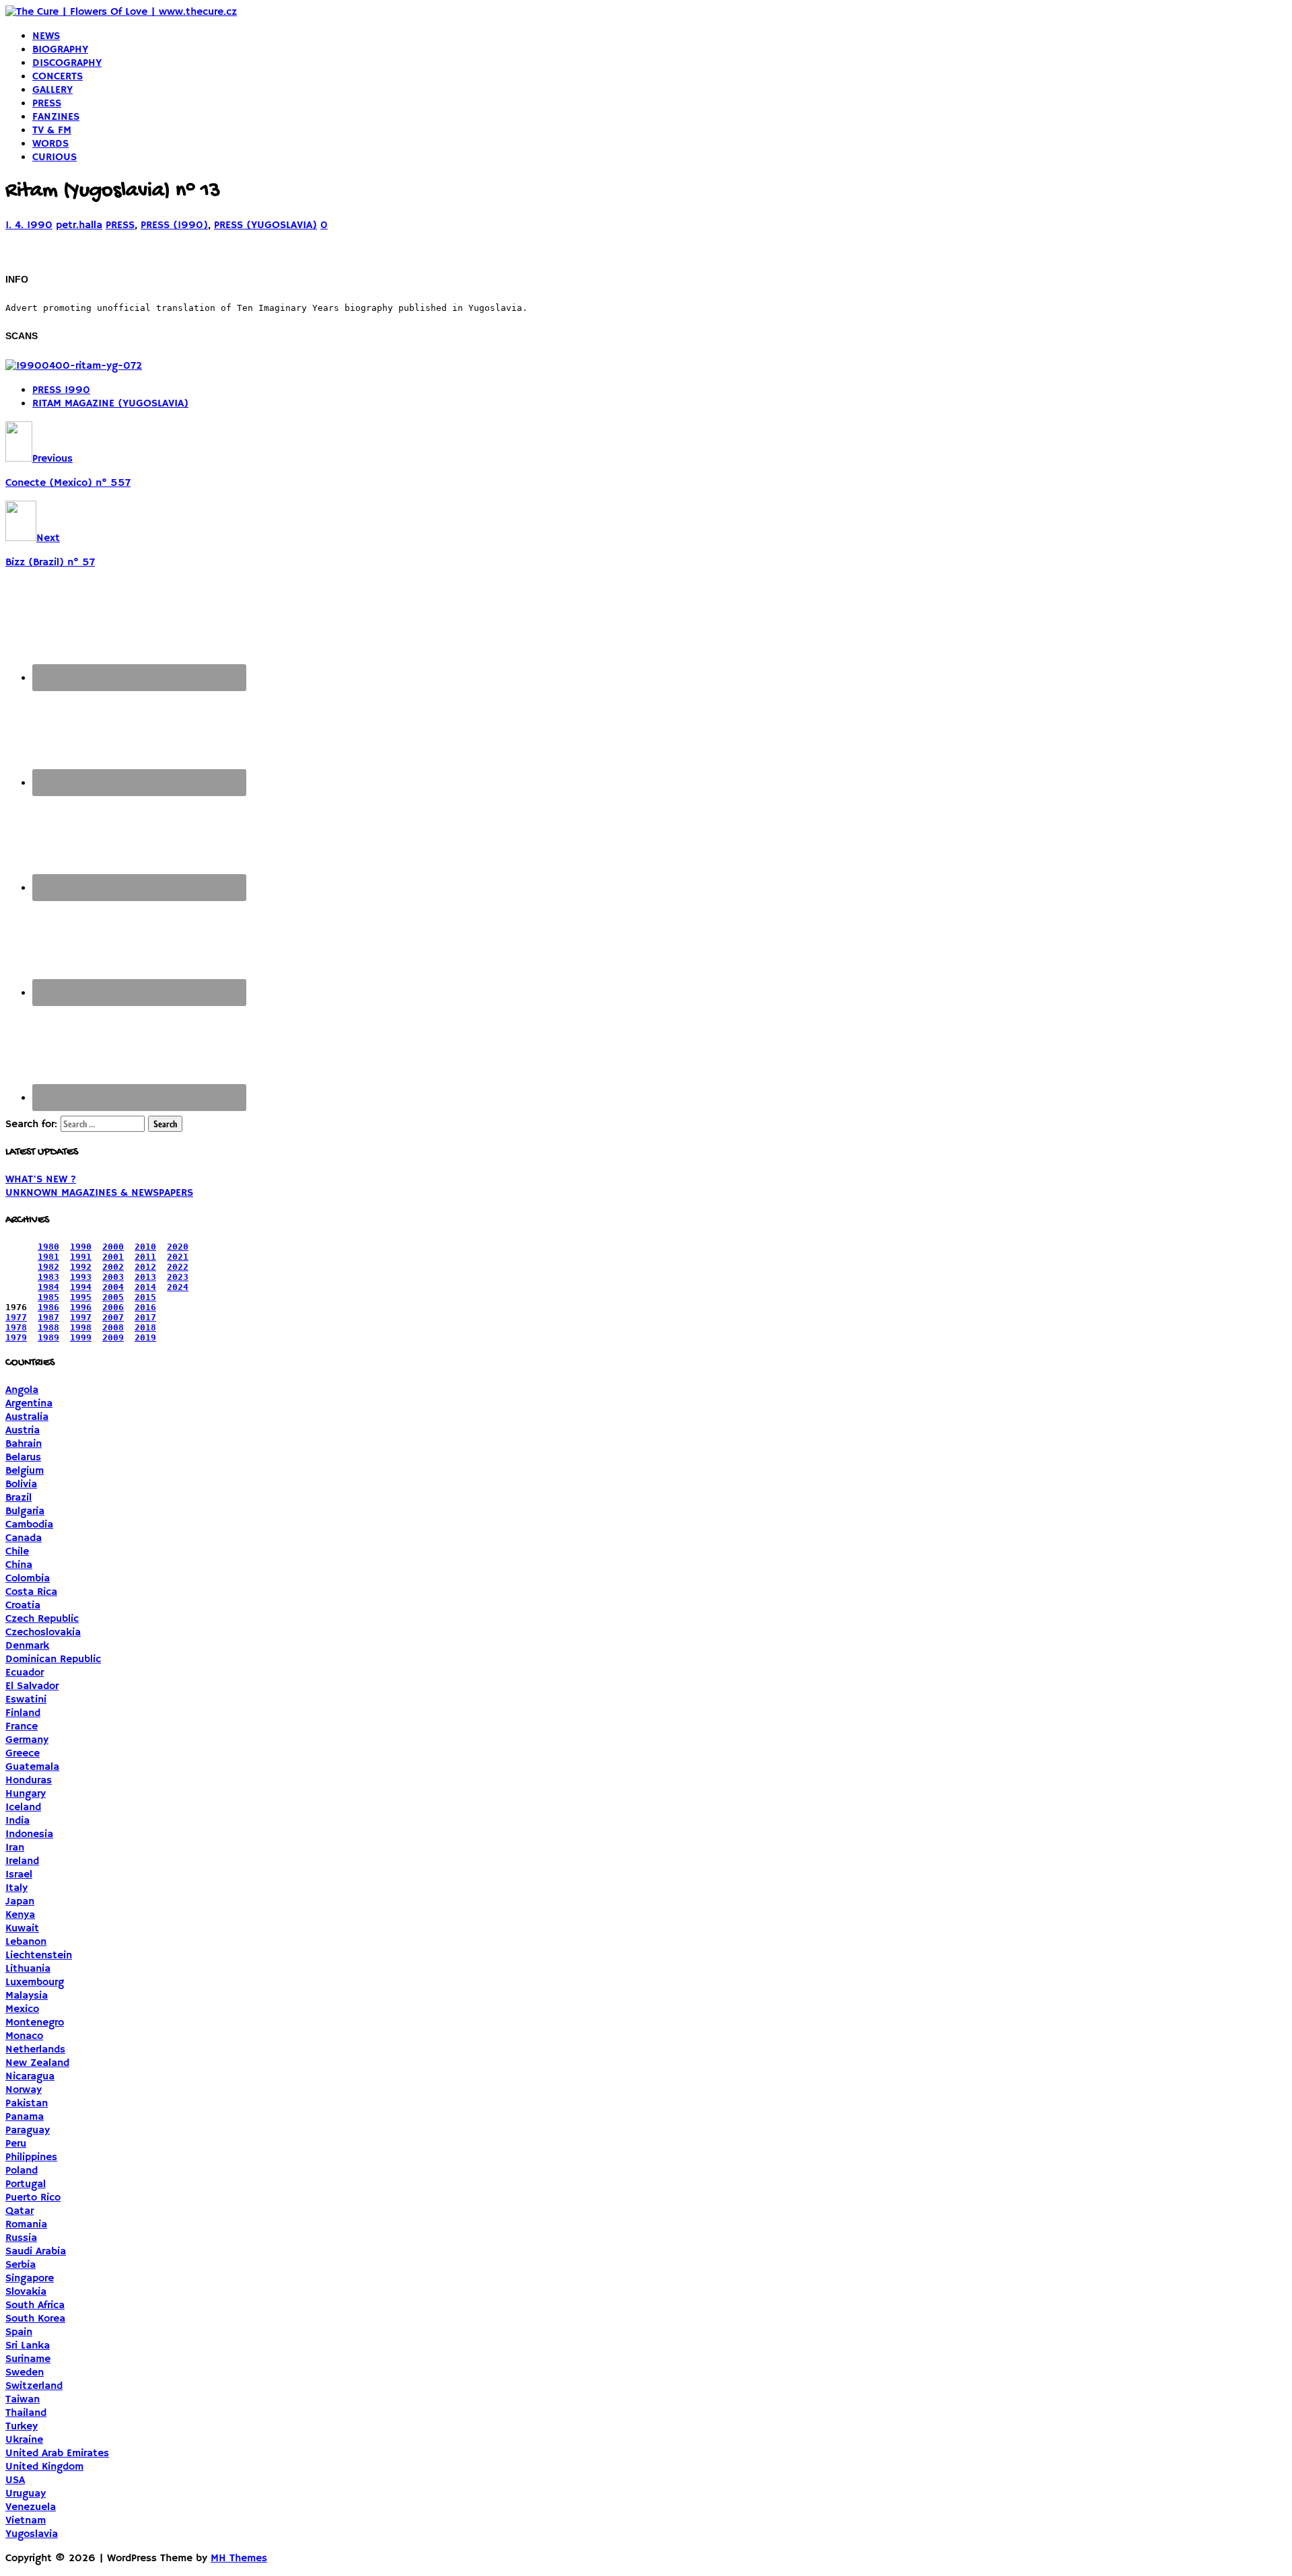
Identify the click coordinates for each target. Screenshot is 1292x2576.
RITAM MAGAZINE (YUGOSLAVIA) (110, 404)
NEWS (46, 36)
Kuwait (22, 1929)
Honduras (29, 1781)
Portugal (26, 2184)
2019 (145, 1337)
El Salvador (32, 1686)
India (17, 1821)
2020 (178, 1247)
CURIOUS (55, 157)
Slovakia (26, 2292)
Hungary (26, 1794)
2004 (113, 1287)
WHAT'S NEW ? (41, 1180)
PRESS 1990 (61, 390)
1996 (81, 1307)
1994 (81, 1287)
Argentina (29, 1404)
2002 (113, 1267)
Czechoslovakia (43, 1633)
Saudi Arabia (36, 2252)
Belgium (25, 1471)
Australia (27, 1417)
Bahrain (24, 1444)
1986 (48, 1307)
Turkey (22, 2427)
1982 (48, 1267)
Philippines (31, 2157)
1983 (48, 1277)
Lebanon (26, 1942)
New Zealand (37, 2063)
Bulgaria (25, 1511)
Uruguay (26, 2494)
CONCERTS (58, 77)
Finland (23, 1713)
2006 (113, 1307)
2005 (113, 1297)
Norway (24, 2090)
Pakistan (27, 2104)
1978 (16, 1327)
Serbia (21, 2265)
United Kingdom (44, 2467)
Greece (23, 1754)
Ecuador (25, 1673)
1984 (48, 1287)
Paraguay (28, 2131)
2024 (178, 1287)
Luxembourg (35, 1982)
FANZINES (56, 117)
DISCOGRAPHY (67, 63)
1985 (48, 1297)
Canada (24, 1538)
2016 (145, 1307)
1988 (48, 1327)
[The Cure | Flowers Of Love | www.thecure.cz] (121, 12)
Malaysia (27, 1996)
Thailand (26, 2413)
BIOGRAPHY (60, 50)
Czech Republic (42, 1619)
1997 (81, 1317)
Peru (16, 2144)
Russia (21, 2238)
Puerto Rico (33, 2198)
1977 (16, 1317)
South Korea (35, 2319)
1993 (81, 1277)
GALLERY (52, 90)
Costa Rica (31, 1592)
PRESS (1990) (174, 225)
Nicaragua (30, 2077)
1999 (81, 1337)
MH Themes (239, 2559)
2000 (113, 1247)
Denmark (27, 1646)
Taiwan (23, 2400)
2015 (145, 1297)
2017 (145, 1317)
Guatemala (32, 1767)
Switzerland (34, 2386)
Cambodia (29, 1525)
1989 (48, 1337)
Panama (25, 2117)
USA (15, 2480)
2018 (145, 1327)
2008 (113, 1327)
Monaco (24, 2036)
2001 (113, 1257)
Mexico (22, 2009)
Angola (22, 1390)
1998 (81, 1327)
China (19, 1565)
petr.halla (79, 225)
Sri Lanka (28, 2346)
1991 (81, 1257)
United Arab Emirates (57, 2454)
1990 (81, 1247)
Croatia (23, 1606)
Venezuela (31, 2507)
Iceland (23, 1808)
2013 (145, 1277)
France (22, 1727)
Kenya (20, 1915)
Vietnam (26, 2521)
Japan (20, 1902)
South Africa (35, 2305)
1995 (81, 1297)
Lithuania (28, 1969)
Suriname (28, 2359)
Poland (22, 2171)
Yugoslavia (32, 2534)
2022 (178, 1267)
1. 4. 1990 (29, 225)
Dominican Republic (53, 1659)
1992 (81, 1267)
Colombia (28, 1579)
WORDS (50, 144)
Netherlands (35, 2050)
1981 (48, 1257)
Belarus (23, 1458)
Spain (19, 2332)
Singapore (30, 2279)
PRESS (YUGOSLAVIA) (265, 225)
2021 (178, 1257)
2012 (145, 1267)
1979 (16, 1337)
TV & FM (52, 131)
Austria (23, 1431)
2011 (145, 1257)
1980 (48, 1247)
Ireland (22, 1861)
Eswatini (26, 1700)
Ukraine (24, 2440)
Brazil (19, 1498)
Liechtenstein (39, 1956)
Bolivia (21, 1484)
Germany (27, 1740)
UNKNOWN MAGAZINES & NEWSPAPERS (99, 1193)
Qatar (20, 2211)
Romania (26, 2225)
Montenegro (35, 2023)
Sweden (25, 2373)
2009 (113, 1337)
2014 (145, 1287)
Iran (15, 1848)
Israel (19, 1875)
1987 (48, 1317)
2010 (145, 1247)
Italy (16, 1888)
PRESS (47, 104)
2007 (113, 1317)
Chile (17, 1552)
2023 (178, 1277)
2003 (113, 1277)
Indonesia (29, 1834)
